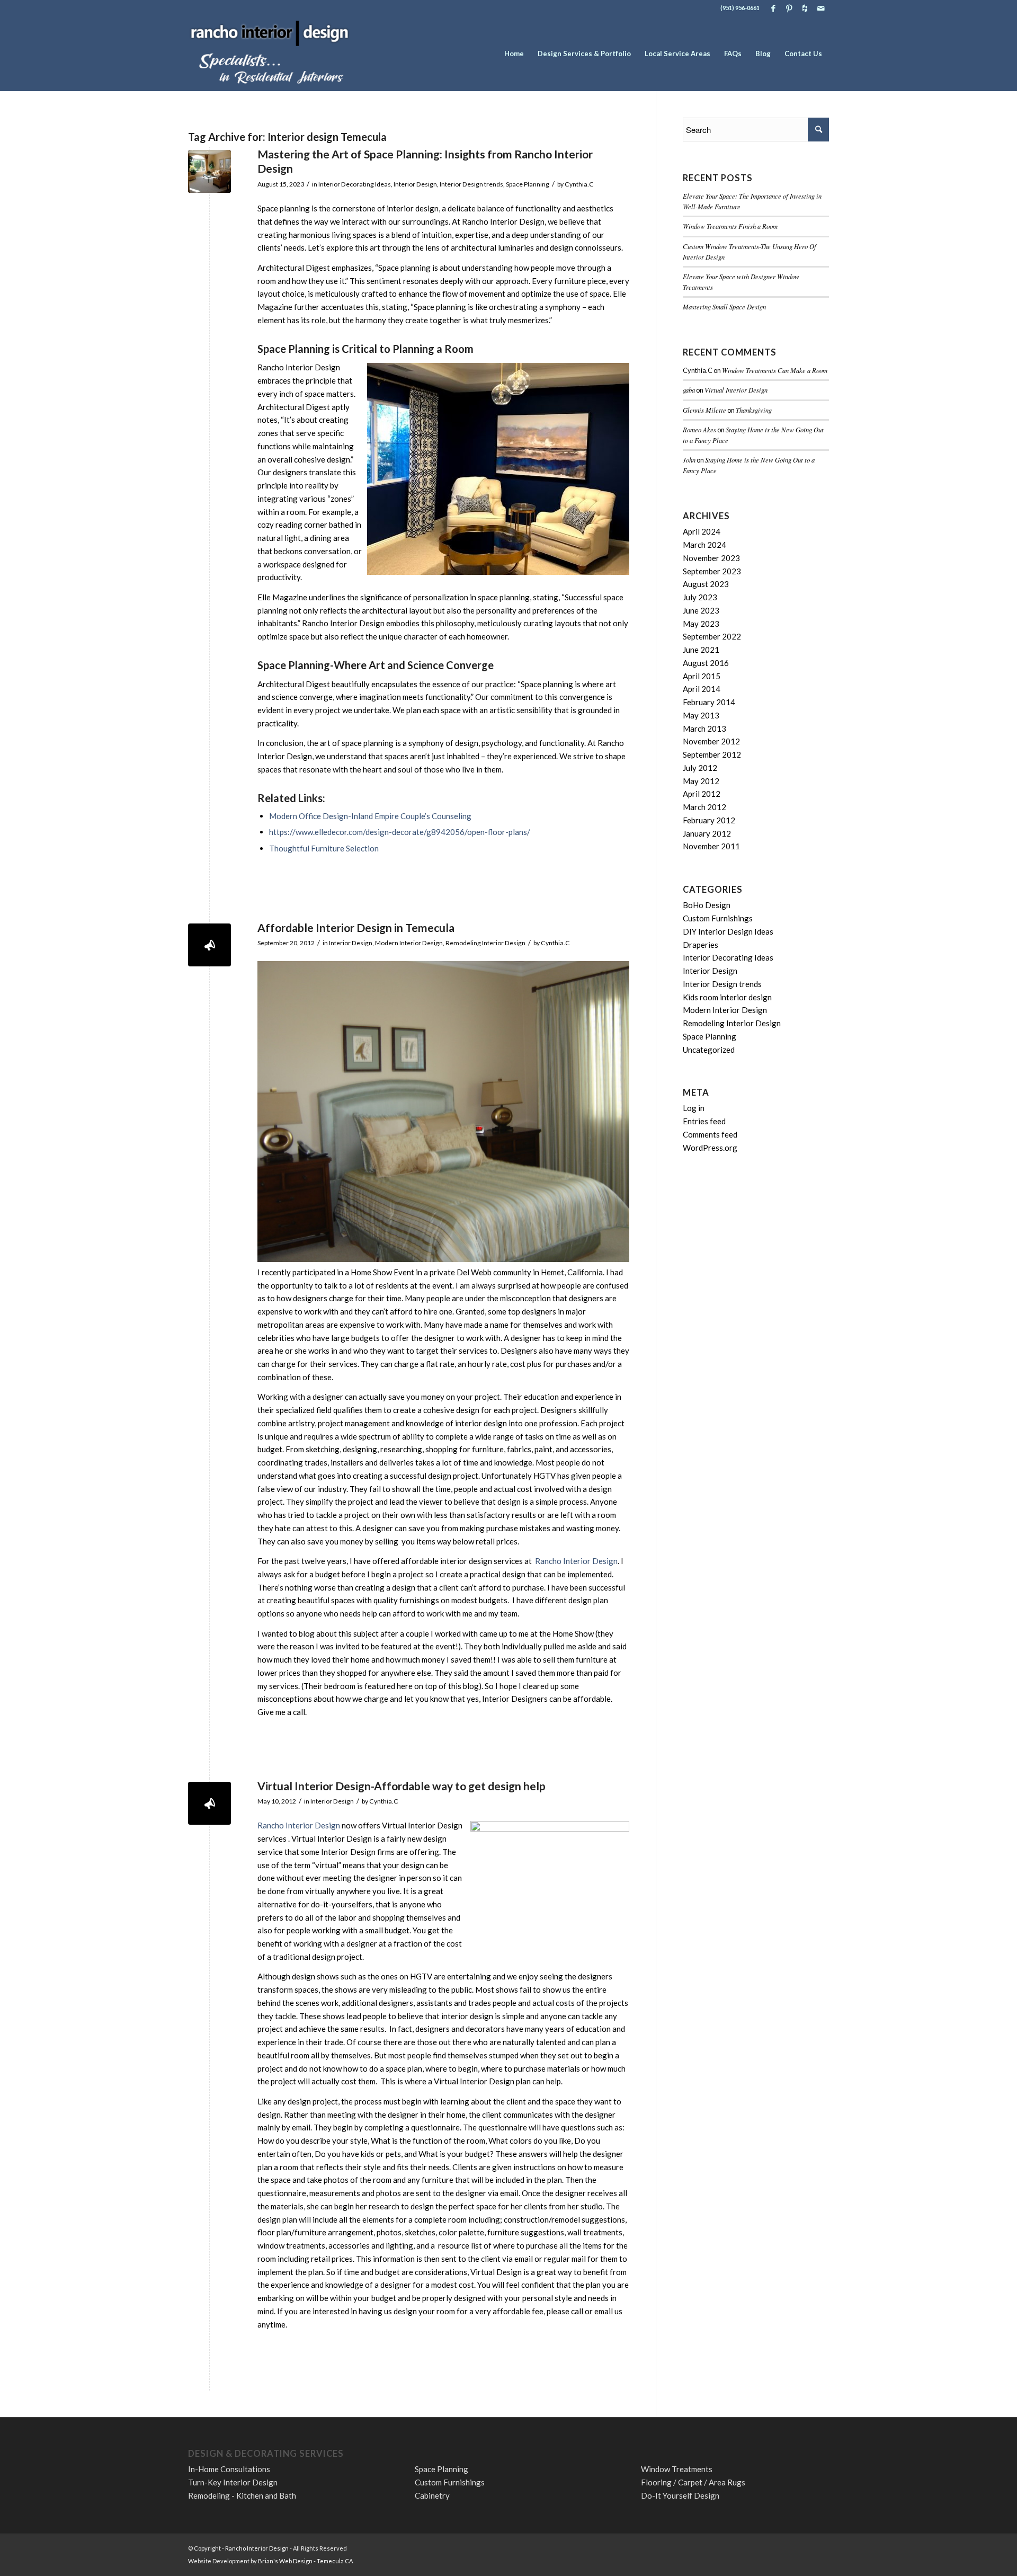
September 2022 (712, 636)
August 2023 (706, 584)
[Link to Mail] (821, 8)
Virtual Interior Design (736, 390)
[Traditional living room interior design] (209, 171)
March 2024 (704, 545)
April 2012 (702, 794)
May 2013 (701, 715)
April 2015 (702, 676)
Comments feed (710, 1134)
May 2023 (701, 624)
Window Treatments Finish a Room (730, 226)
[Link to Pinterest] (789, 8)
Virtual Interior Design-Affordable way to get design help (402, 1786)
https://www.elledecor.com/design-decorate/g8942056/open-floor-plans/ (400, 832)
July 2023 (700, 597)
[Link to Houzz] (805, 8)
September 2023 (712, 571)
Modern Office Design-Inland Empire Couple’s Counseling (370, 816)
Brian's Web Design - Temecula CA (305, 2561)
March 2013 (704, 729)
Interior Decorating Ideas (355, 184)
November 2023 (711, 558)
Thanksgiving (754, 410)
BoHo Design (707, 905)
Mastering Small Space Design (724, 307)
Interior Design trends (471, 184)
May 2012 (701, 781)
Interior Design (415, 184)
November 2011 (711, 846)
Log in (694, 1108)
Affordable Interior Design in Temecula (356, 927)
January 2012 (707, 833)
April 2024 (702, 531)
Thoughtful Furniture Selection (324, 848)
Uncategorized (709, 1050)
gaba (689, 390)
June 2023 (701, 610)
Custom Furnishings (718, 918)
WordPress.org (710, 1148)
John (689, 460)
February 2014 (709, 702)
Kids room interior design (727, 997)
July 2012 (700, 768)
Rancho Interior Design (576, 1561)
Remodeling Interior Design (485, 943)
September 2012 (712, 754)
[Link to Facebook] (773, 8)
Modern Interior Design (409, 943)
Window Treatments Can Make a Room (775, 370)
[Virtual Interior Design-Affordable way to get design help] (209, 1803)
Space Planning (528, 184)
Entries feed (704, 1121)
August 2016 (706, 663)
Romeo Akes (699, 429)
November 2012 (711, 741)
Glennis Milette (704, 410)
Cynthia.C (579, 184)
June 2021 (701, 650)
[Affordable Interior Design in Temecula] (209, 945)
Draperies (701, 945)
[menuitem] (514, 54)
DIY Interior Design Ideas (728, 931)
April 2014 (702, 689)
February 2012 (709, 820)
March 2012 (704, 807)
